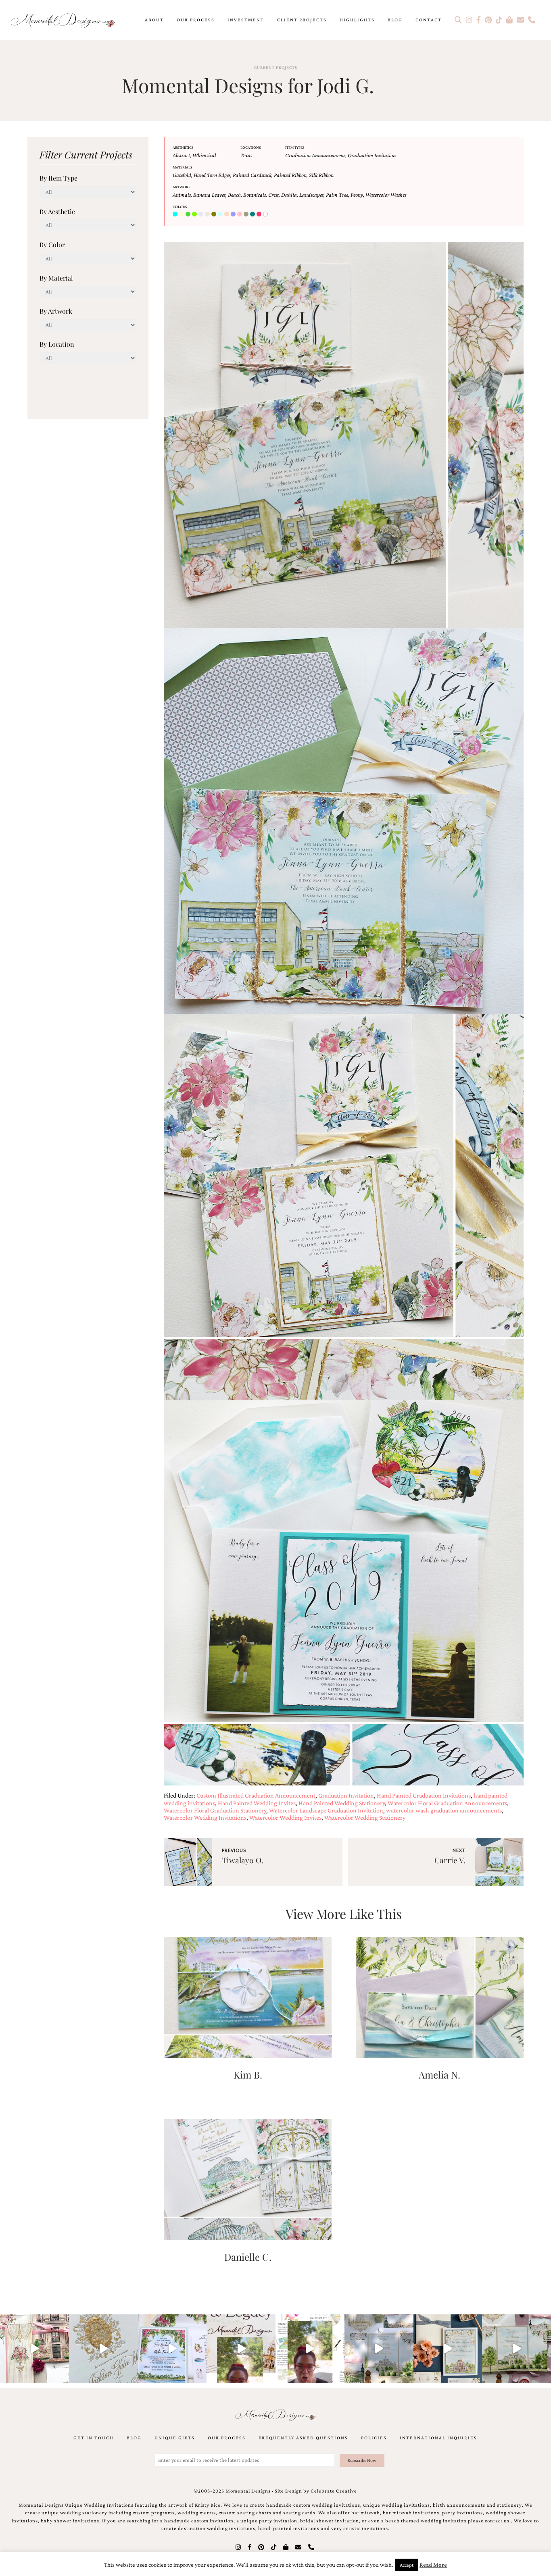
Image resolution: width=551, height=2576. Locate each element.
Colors (180, 207)
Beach (234, 195)
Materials (183, 167)
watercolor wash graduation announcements (444, 1810)
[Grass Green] (195, 214)
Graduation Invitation (372, 155)
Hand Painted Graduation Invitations (424, 1795)
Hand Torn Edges (212, 175)
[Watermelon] (260, 214)
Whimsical (204, 155)
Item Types (295, 147)
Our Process (196, 20)
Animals (182, 195)
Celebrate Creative (334, 2491)
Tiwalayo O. (243, 1860)
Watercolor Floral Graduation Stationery (215, 1810)
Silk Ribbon (321, 175)
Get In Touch (94, 2438)
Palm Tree (337, 195)
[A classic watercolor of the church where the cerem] (448, 2349)
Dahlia (289, 195)
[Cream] (182, 214)
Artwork (182, 187)
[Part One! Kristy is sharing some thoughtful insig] (310, 2349)
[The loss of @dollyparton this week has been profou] (34, 2349)
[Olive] (215, 214)
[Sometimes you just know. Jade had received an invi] (517, 2349)
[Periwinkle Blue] (234, 214)
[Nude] (208, 214)
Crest (273, 195)
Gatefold (182, 175)
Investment (246, 20)
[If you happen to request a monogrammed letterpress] (103, 2349)
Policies (374, 2438)
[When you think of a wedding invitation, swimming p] (172, 2349)
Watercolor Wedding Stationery (365, 1818)
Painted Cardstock (252, 175)
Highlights (357, 20)
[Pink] (240, 214)
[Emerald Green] (189, 214)
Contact (429, 20)
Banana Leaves (209, 195)
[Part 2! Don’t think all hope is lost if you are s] (241, 2349)
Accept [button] (407, 2565)
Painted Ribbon (290, 175)
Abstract (181, 155)
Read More (433, 2565)
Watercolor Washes (386, 195)
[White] (266, 214)
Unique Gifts (175, 2438)
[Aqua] (176, 214)
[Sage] (247, 214)
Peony (357, 195)
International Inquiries (438, 2438)
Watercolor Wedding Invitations (205, 1818)
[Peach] (227, 214)
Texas (246, 155)
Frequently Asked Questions (303, 2438)
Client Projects (302, 20)
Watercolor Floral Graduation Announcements (447, 1803)
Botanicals (255, 195)
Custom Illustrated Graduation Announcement (256, 1795)
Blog (395, 20)
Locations (251, 147)
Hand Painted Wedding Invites (257, 1803)
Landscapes (311, 195)
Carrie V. (450, 1860)
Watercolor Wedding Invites (285, 1818)
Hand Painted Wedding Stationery (342, 1803)
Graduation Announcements (315, 155)
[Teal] (253, 214)
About (154, 20)
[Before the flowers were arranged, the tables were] (379, 2349)
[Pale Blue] (221, 214)
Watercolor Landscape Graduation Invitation (326, 1810)
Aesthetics (183, 147)
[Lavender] (202, 214)
